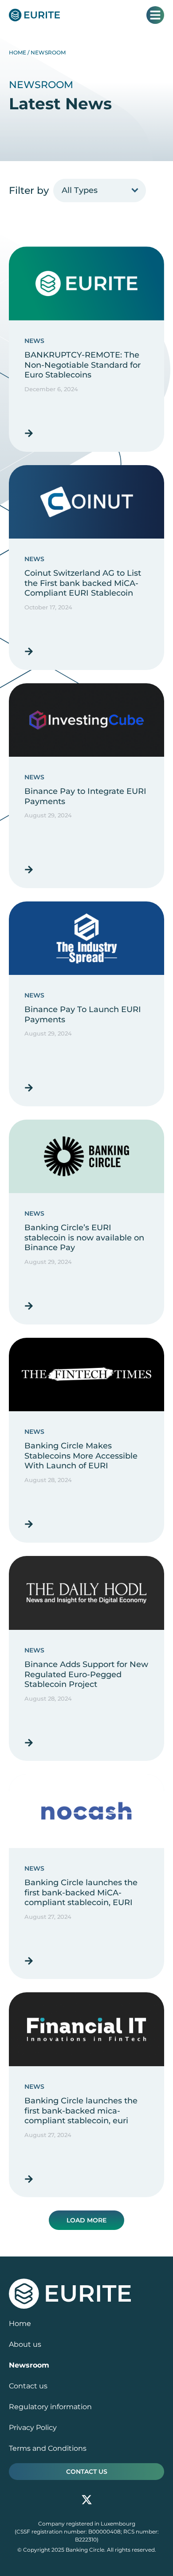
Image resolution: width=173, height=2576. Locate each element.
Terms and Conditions (48, 2448)
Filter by (29, 191)
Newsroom (29, 2365)
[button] (86, 2220)
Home (18, 52)
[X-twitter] (86, 2500)
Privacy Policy (33, 2428)
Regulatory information (50, 2407)
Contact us (28, 2386)
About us (25, 2344)
